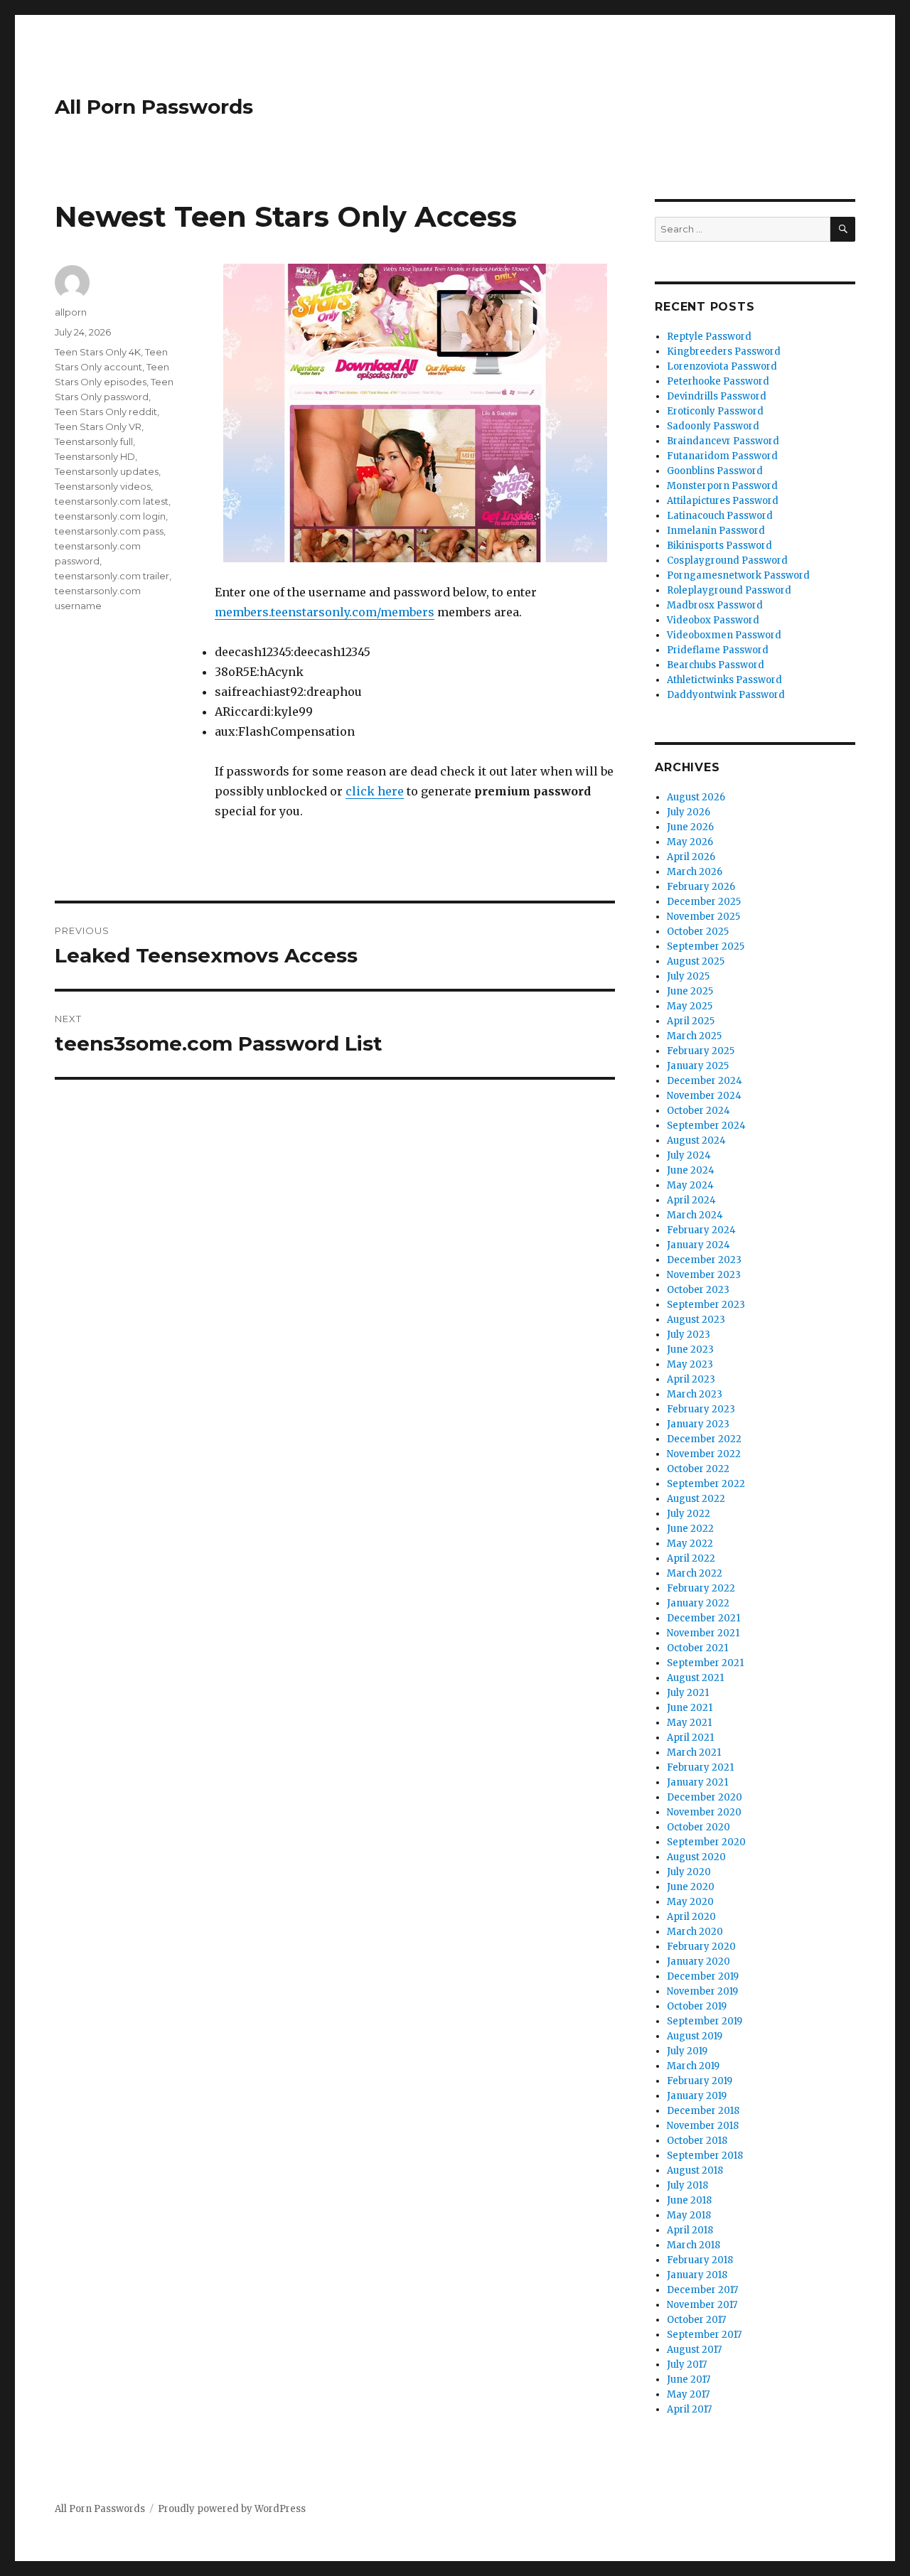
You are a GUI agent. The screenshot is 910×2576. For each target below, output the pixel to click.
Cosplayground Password (727, 560)
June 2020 (691, 1887)
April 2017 (689, 2409)
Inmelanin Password (716, 531)
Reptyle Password (709, 337)
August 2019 (695, 2036)
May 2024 (690, 1185)
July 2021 (688, 1693)
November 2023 (704, 1275)
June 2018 (689, 2200)
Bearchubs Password (716, 665)
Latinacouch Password (720, 516)
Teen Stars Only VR (98, 426)
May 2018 (689, 2215)
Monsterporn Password (722, 486)
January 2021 (697, 1782)
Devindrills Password (717, 396)
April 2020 (691, 1917)
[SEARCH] (843, 229)
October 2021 (697, 1648)
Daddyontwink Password (726, 695)
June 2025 (690, 991)
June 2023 (690, 1349)
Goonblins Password (715, 471)
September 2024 (706, 1126)
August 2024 (696, 1141)
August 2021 (695, 1678)
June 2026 (690, 827)
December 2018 (703, 2111)
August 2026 (696, 797)
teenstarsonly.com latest (112, 501)
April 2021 (690, 1738)
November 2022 (704, 1454)
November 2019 (702, 1991)
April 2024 (691, 1200)
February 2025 (701, 1051)
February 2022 (701, 1588)
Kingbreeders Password (724, 351)
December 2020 (705, 1797)
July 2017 (687, 2365)
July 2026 (689, 812)
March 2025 (694, 1036)
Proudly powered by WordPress (232, 2509)
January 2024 (698, 1245)
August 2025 (696, 961)
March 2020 (695, 1932)
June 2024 (691, 1170)
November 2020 (704, 1812)
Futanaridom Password (722, 456)
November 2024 (704, 1096)
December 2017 (702, 2290)
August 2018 (695, 2170)
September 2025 (706, 946)
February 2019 (700, 2081)
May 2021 (689, 1723)
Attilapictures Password (723, 501)
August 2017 (694, 2350)
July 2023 (689, 1335)
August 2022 (696, 1499)
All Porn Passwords (154, 107)
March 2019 (693, 2066)
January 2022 (698, 1603)
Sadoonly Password (713, 426)
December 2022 (704, 1439)
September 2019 (705, 2021)
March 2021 (694, 1753)
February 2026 (701, 887)
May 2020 (690, 1902)
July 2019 (687, 2051)
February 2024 (701, 1230)
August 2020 (696, 1857)
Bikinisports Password (719, 546)
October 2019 (697, 2006)
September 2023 (706, 1305)
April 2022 (691, 1558)
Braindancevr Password (723, 441)
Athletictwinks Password (724, 680)
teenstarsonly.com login (110, 516)
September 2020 (706, 1842)
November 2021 (703, 1633)
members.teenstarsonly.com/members (325, 612)
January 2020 (698, 1961)
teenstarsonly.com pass (109, 531)
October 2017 (696, 2320)
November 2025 (703, 917)
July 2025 (688, 976)
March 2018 (694, 2245)
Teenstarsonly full (94, 441)
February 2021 (700, 1767)
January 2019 (697, 2096)
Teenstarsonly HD (95, 456)
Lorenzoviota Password (722, 366)
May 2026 (690, 842)
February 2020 (701, 1947)
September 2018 (705, 2156)
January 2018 (697, 2275)
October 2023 (698, 1290)
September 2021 (705, 1663)
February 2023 (701, 1409)
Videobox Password (713, 620)
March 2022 (695, 1573)
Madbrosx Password (715, 605)
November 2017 (702, 2305)
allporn (71, 312)
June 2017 (689, 2379)
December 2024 (705, 1081)
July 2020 (689, 1872)
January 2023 (698, 1424)
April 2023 (691, 1379)
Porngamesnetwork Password (738, 575)
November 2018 (703, 2126)
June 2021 (690, 1708)
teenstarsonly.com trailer (112, 576)
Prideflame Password (718, 650)
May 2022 (690, 1544)
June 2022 (690, 1529)
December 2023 (704, 1260)
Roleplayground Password (729, 590)
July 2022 (689, 1514)
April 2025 (691, 1021)
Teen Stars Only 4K (98, 352)
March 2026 (695, 872)
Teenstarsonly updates (107, 471)
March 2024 (695, 1215)
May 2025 (690, 1006)
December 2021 (703, 1618)
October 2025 (698, 932)
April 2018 (690, 2230)
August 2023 (696, 1320)
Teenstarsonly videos (103, 486)
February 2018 (700, 2260)
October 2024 (698, 1111)
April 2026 (691, 857)
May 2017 (688, 2394)
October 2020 (698, 1827)
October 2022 (698, 1469)
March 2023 (695, 1394)
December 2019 (703, 1976)
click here (375, 791)
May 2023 (690, 1364)
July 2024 (689, 1155)
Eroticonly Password (715, 411)
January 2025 (698, 1066)
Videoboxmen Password (724, 635)
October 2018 (697, 2141)
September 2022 (706, 1484)
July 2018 (687, 2185)
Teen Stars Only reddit (106, 412)
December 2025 (704, 902)
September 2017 (704, 2335)
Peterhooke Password (718, 381)
